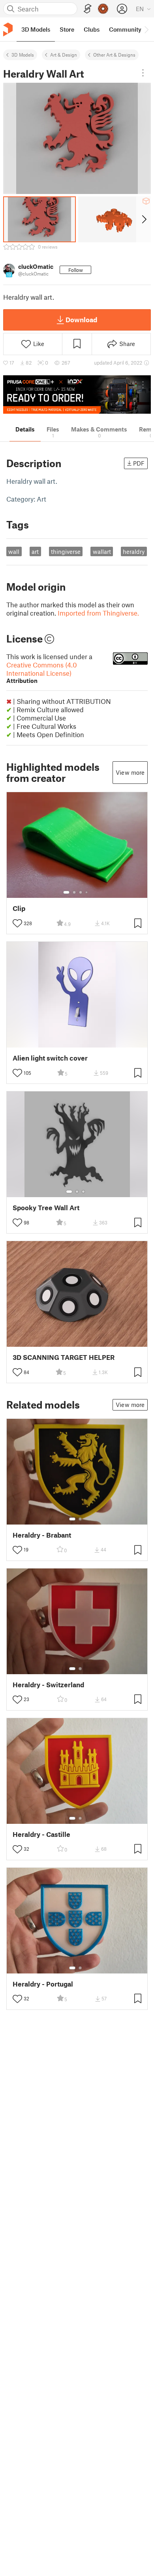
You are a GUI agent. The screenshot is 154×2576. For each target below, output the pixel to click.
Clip (19, 908)
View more (130, 772)
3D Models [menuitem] (36, 29)
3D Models (23, 55)
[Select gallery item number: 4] (87, 892)
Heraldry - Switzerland (48, 1685)
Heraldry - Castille (41, 1834)
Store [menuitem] (67, 29)
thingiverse (66, 551)
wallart (102, 551)
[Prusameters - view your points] (103, 9)
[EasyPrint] (88, 9)
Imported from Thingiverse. (98, 613)
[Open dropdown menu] (143, 73)
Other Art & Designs (114, 55)
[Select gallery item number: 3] (81, 892)
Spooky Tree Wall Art (46, 1208)
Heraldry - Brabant (42, 1535)
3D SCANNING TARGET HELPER (64, 1357)
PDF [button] (139, 463)
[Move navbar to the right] (146, 29)
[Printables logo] (8, 29)
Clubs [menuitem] (92, 29)
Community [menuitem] (125, 29)
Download (81, 319)
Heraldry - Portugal (43, 1984)
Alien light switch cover (50, 1058)
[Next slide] (144, 219)
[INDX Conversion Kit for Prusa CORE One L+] (77, 394)
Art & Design (64, 55)
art (35, 551)
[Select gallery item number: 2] (74, 892)
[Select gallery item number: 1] (66, 892)
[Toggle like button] (17, 923)
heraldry (134, 551)
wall (14, 551)
